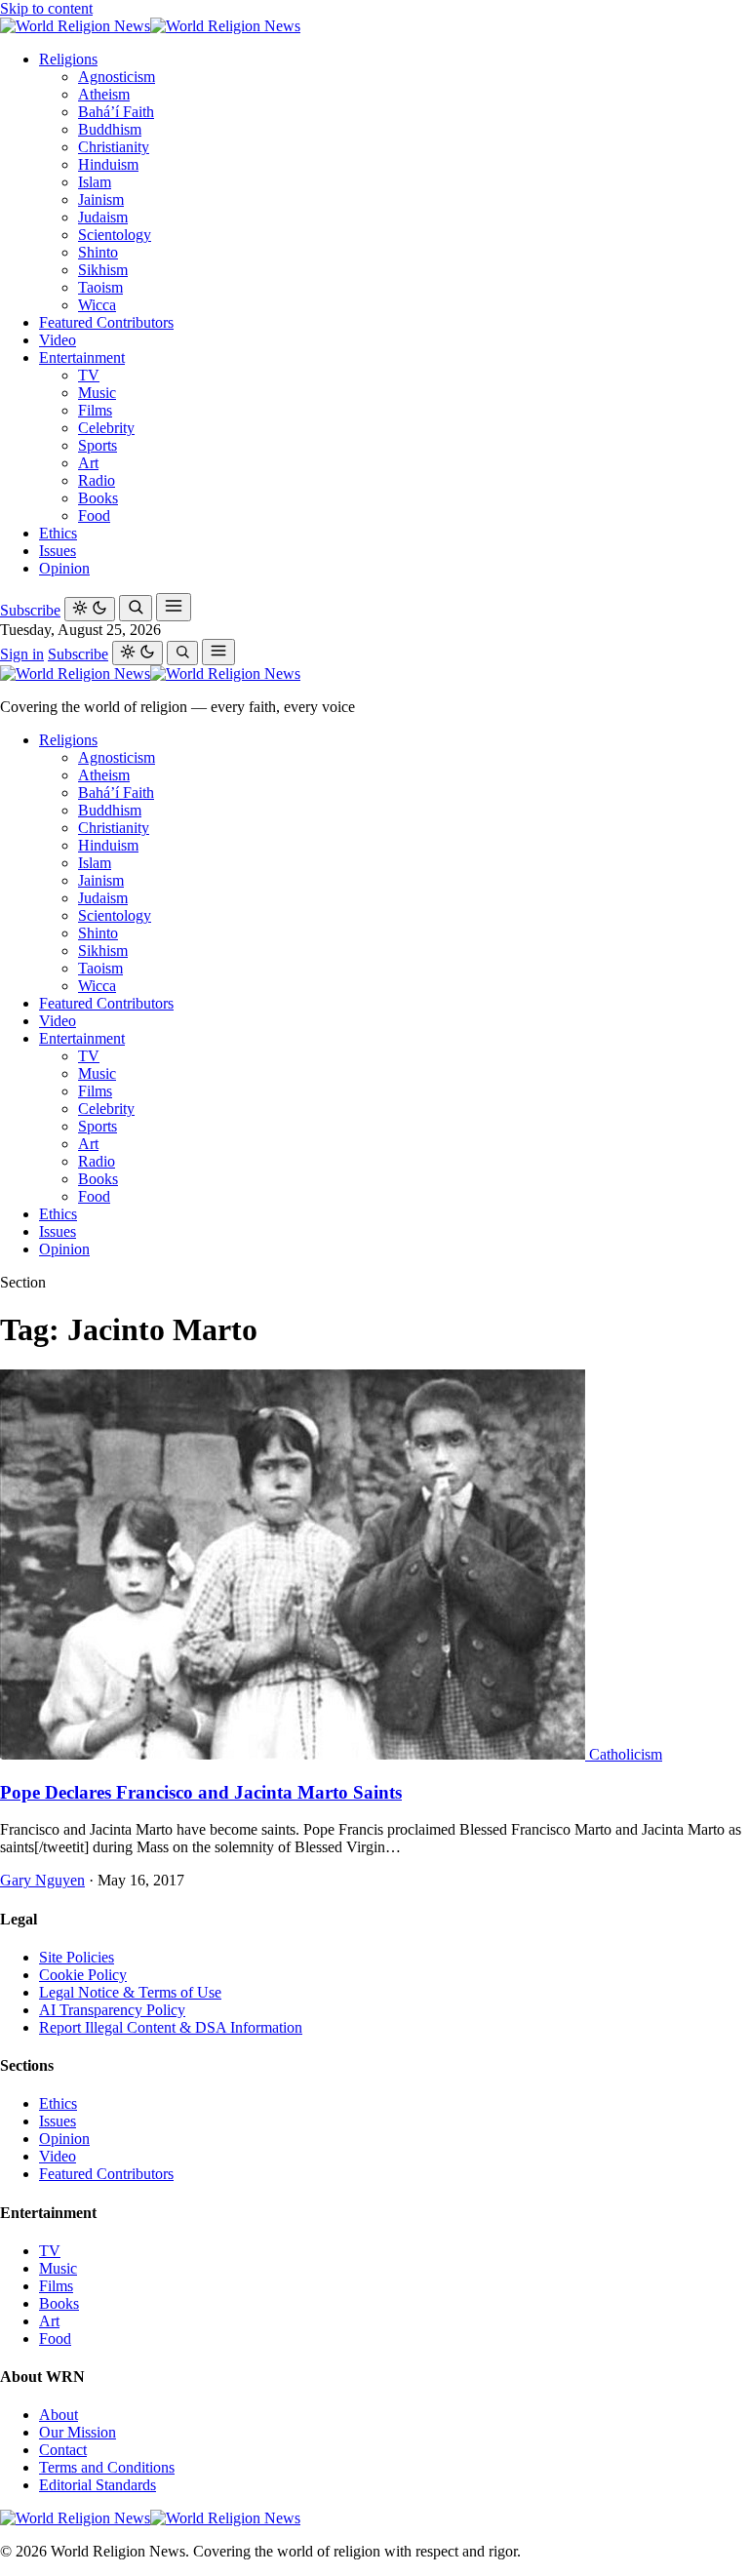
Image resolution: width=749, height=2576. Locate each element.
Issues (58, 551)
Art (88, 463)
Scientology (115, 235)
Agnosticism (117, 77)
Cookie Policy (83, 1975)
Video (58, 340)
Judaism (103, 217)
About (59, 2415)
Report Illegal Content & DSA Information (171, 2027)
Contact (63, 2450)
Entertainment (82, 357)
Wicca (97, 305)
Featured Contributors (106, 322)
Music (97, 393)
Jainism (101, 199)
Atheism (104, 94)
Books (98, 498)
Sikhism (103, 270)
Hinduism (108, 164)
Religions (68, 59)
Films (95, 410)
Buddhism (110, 129)
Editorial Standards (98, 2485)
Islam (95, 182)
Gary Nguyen (42, 1880)
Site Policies (77, 1957)
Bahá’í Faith (116, 112)
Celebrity (106, 428)
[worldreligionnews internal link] (150, 26)
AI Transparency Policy (112, 2010)
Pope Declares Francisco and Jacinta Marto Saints (201, 1792)
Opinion (64, 568)
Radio (97, 480)
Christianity (114, 147)
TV (89, 375)
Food (94, 515)
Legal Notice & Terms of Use (130, 1992)
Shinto (98, 252)
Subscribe (30, 610)
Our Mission (78, 2432)
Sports (98, 445)
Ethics (58, 533)
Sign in (22, 654)
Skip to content (46, 8)
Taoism (100, 287)
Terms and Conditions (107, 2467)
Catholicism (626, 1754)
